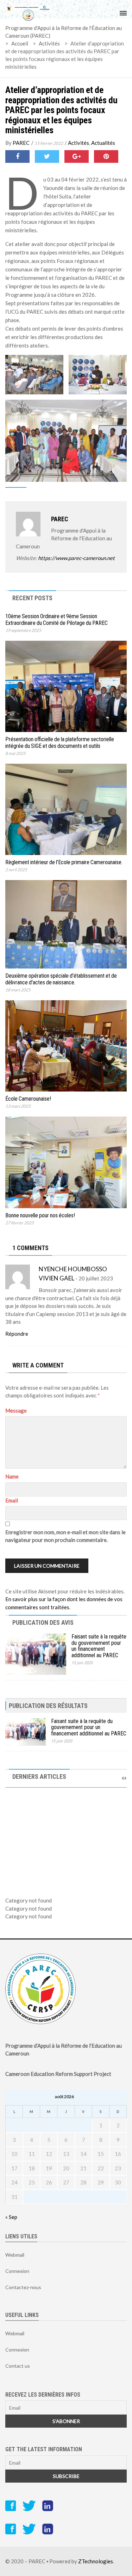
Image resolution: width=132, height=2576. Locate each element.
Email (12, 1500)
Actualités (103, 143)
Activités (78, 143)
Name (12, 1476)
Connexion (17, 2271)
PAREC (21, 143)
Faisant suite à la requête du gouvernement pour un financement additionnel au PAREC (99, 1646)
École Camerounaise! (28, 1099)
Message (16, 1410)
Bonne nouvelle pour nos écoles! (40, 1215)
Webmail (15, 2255)
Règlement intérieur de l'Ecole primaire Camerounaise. (64, 862)
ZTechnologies (96, 2561)
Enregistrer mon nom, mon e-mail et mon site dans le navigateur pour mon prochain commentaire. (65, 1536)
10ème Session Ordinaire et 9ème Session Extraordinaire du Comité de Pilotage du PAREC (56, 620)
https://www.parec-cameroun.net (76, 558)
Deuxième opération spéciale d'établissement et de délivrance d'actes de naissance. (61, 979)
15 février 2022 (49, 143)
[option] (66, 1833)
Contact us (18, 2366)
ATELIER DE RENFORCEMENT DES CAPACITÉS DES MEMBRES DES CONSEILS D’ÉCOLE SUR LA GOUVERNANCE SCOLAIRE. (65, 1856)
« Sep (11, 2217)
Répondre (17, 1334)
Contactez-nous (23, 2287)
